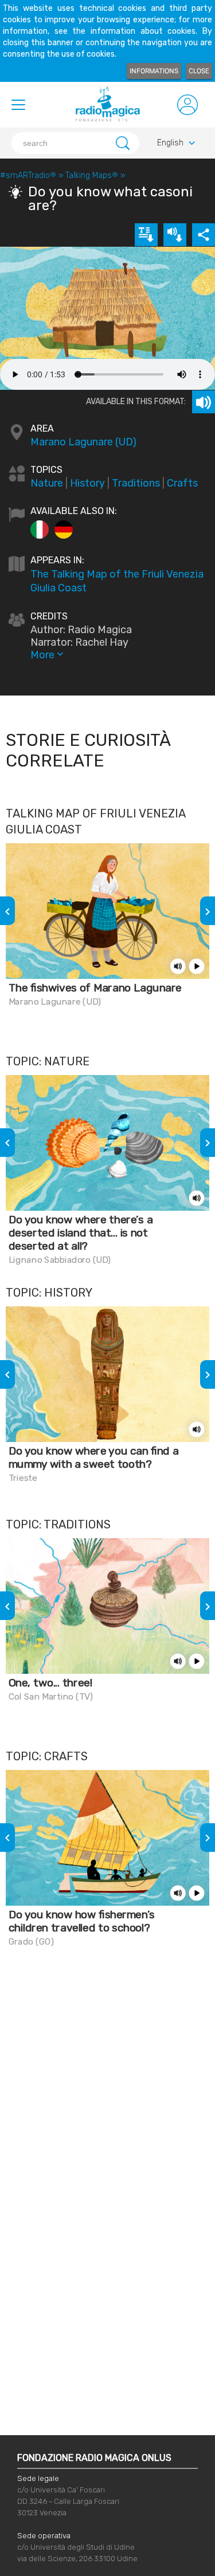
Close (199, 71)
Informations (154, 71)
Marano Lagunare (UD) (83, 442)
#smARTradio (28, 175)
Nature (47, 483)
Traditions (136, 483)
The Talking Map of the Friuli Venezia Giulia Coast (117, 581)
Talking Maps (92, 175)
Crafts (182, 483)
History (87, 483)
